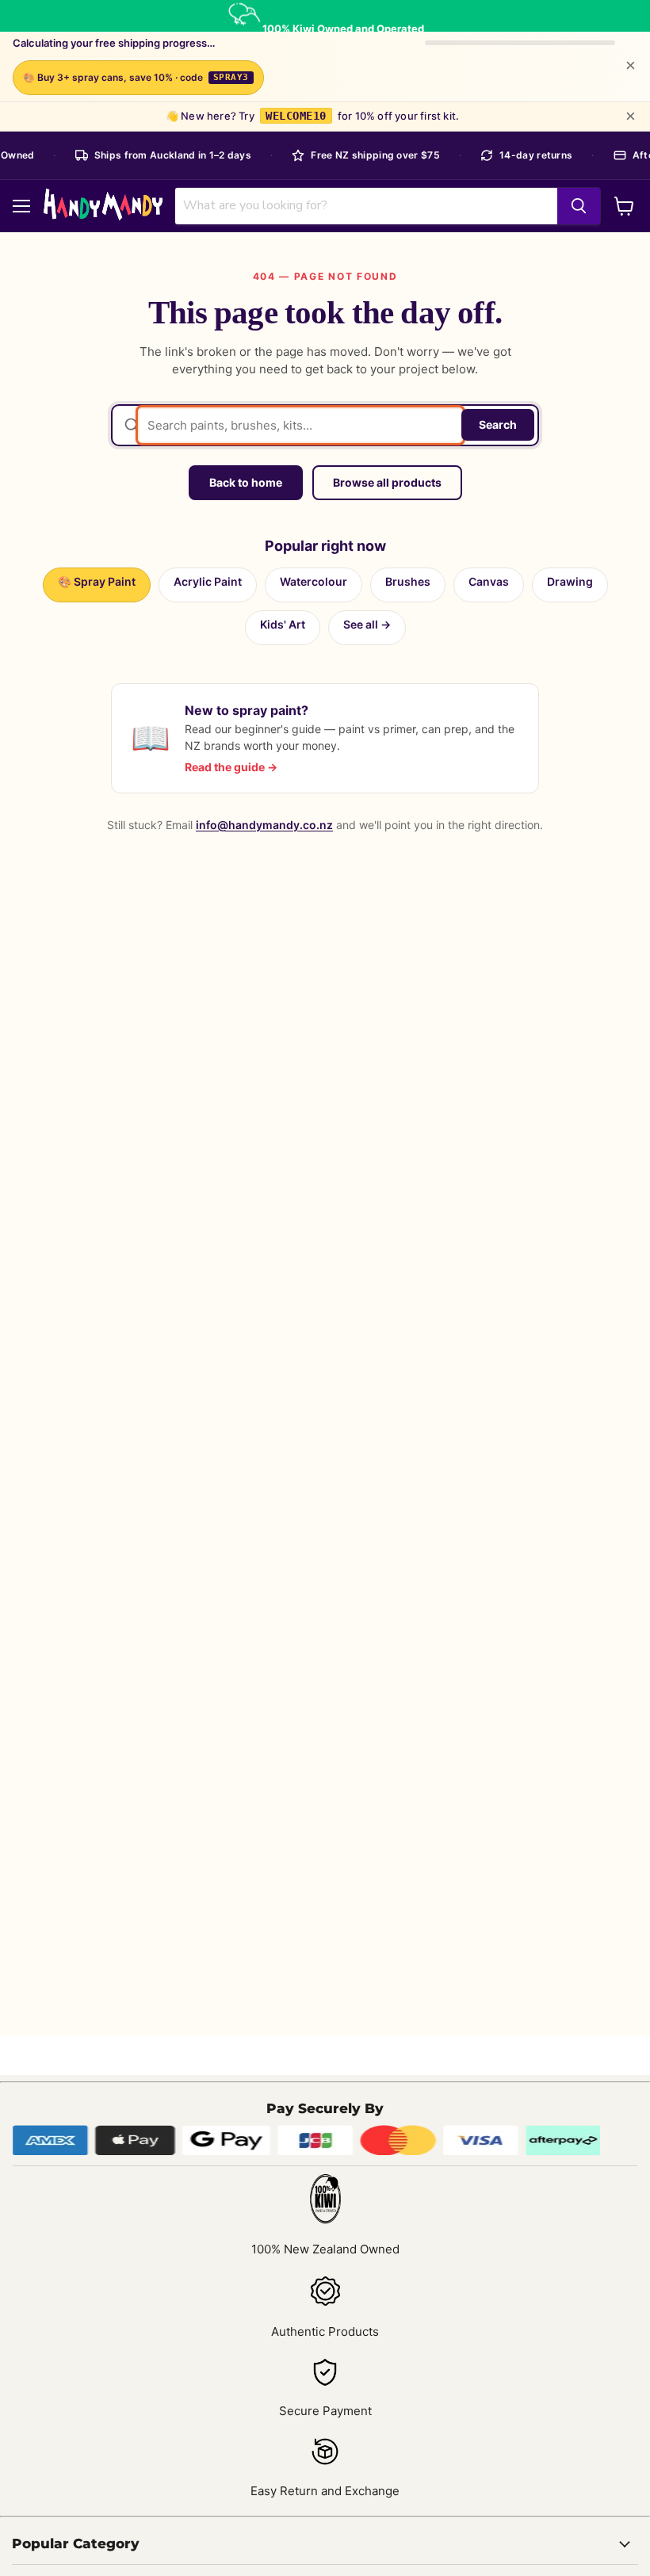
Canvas (489, 581)
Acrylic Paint (208, 581)
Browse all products (387, 482)
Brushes (408, 581)
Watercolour (314, 581)
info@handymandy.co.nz (264, 825)
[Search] (579, 206)
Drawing (570, 581)
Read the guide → (231, 767)
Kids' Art (283, 624)
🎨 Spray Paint (97, 581)
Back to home (246, 482)
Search (498, 424)
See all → (367, 624)
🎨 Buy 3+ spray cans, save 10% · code (136, 77)
